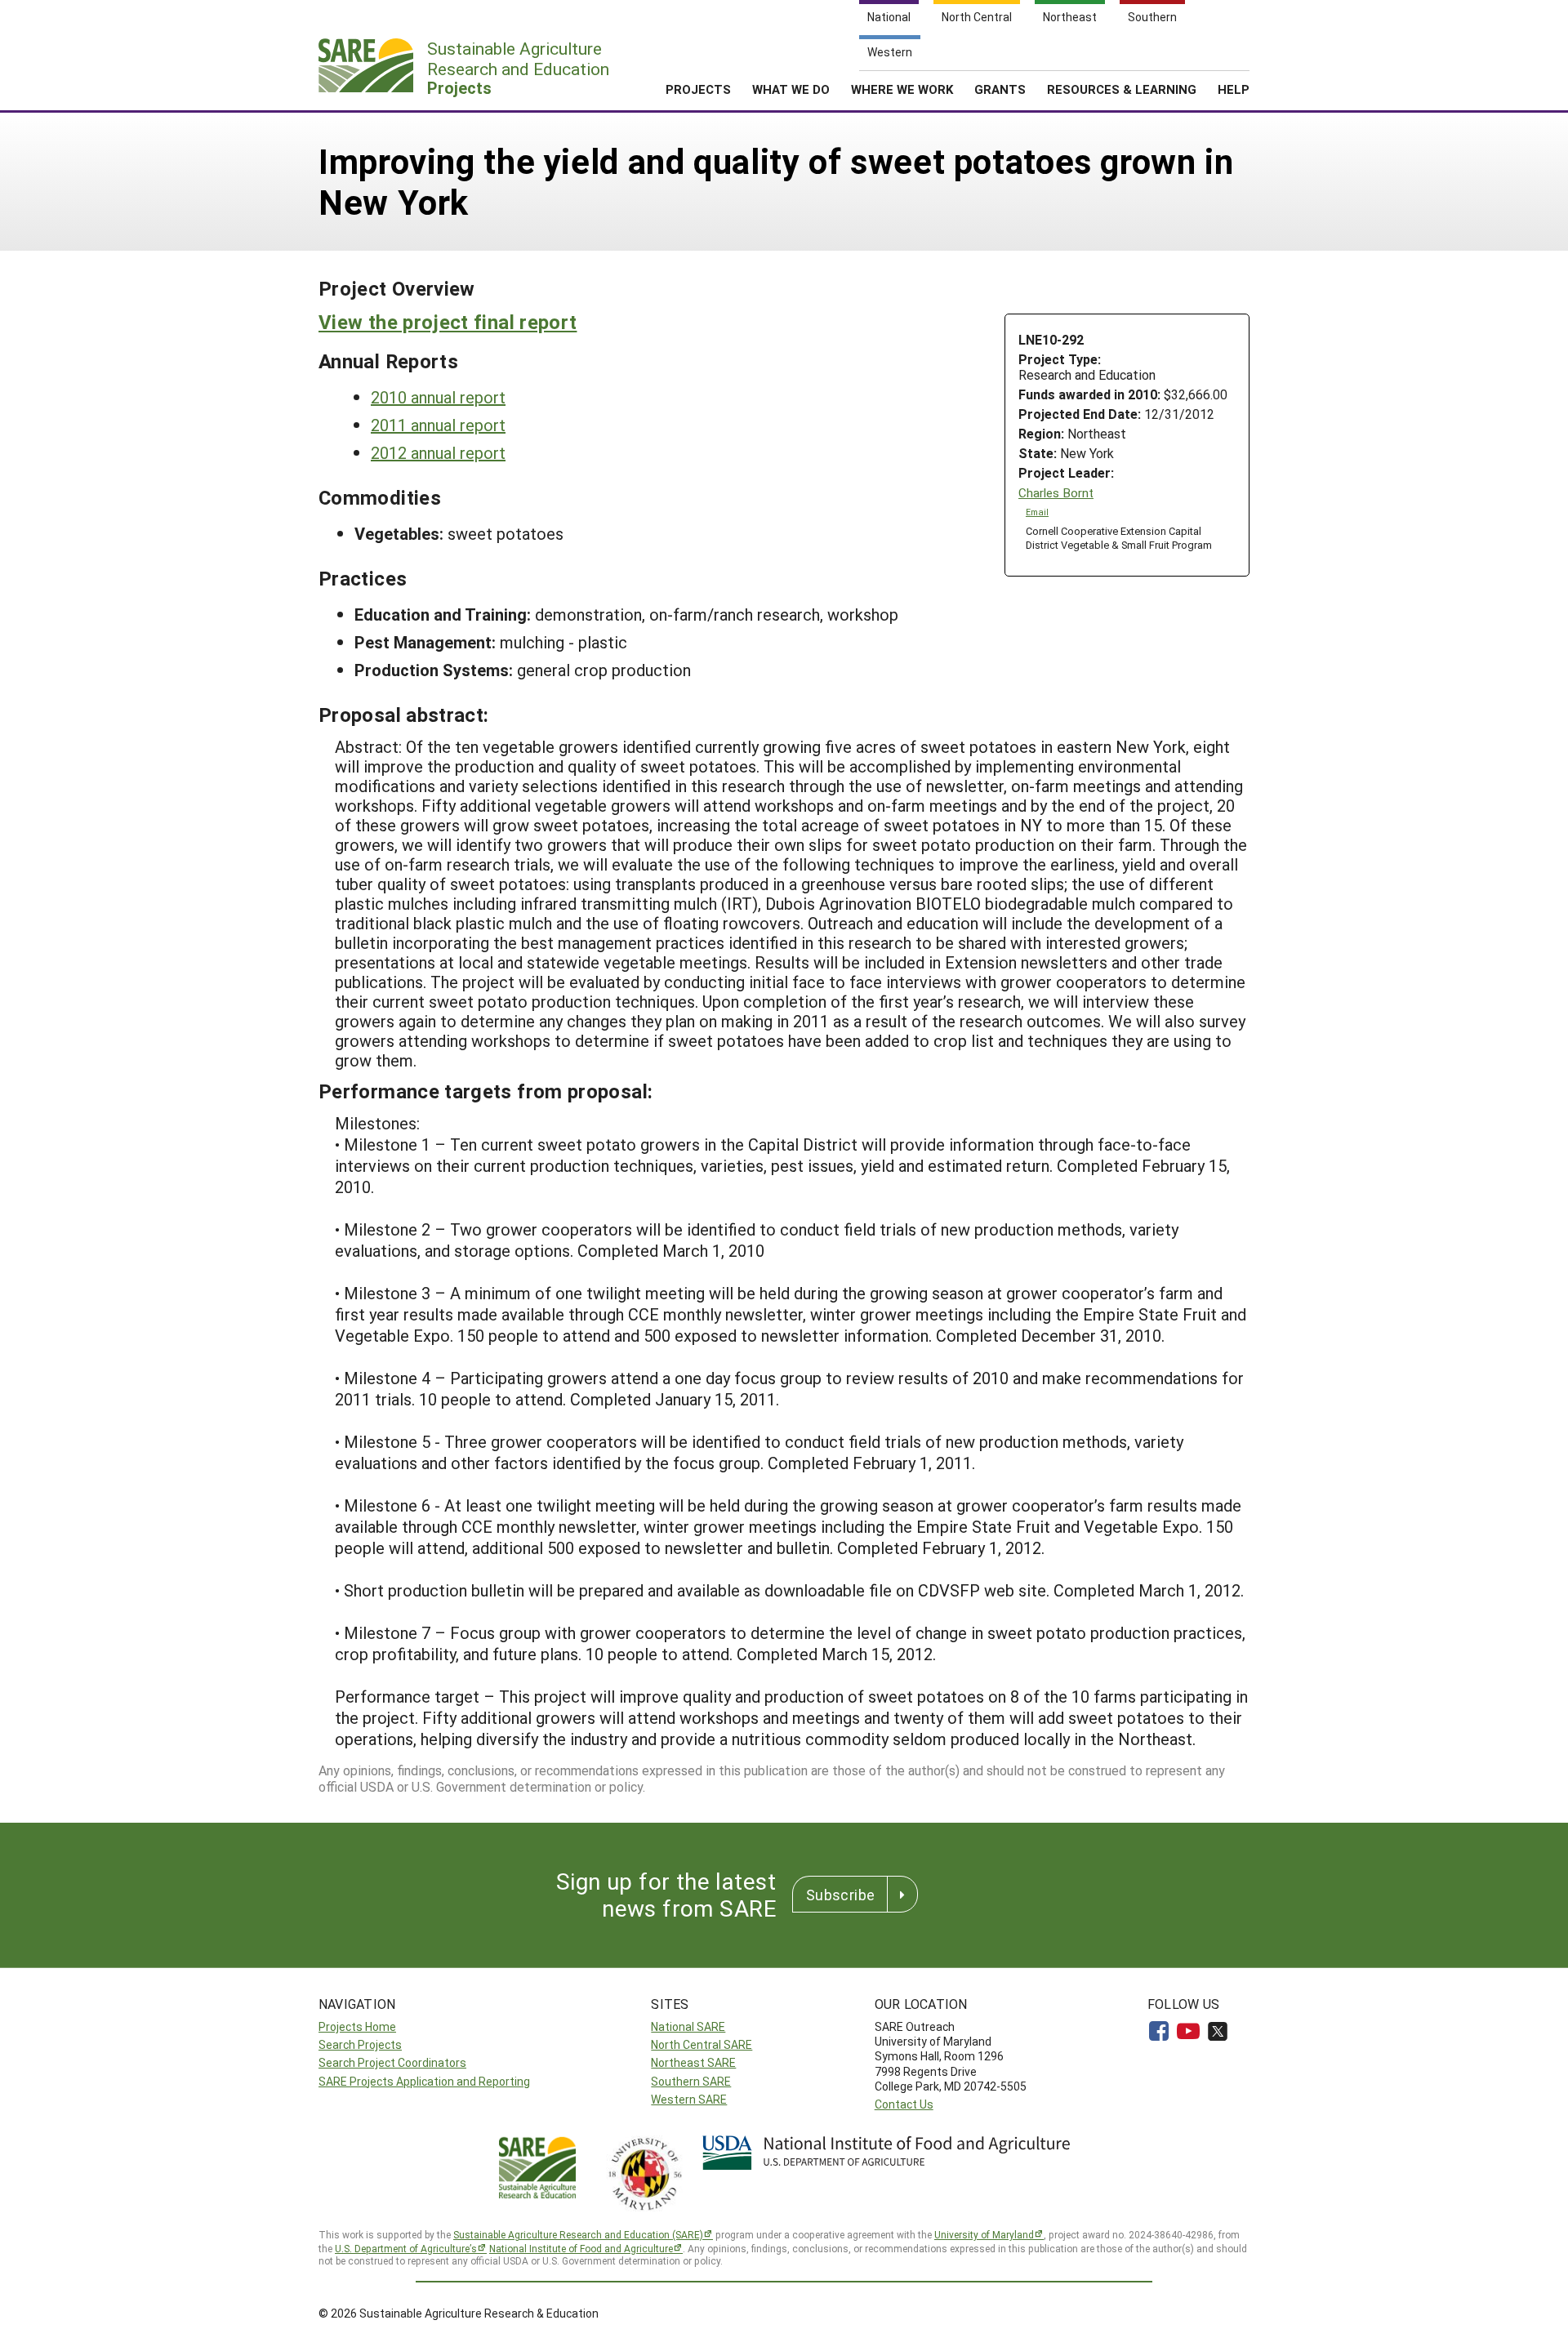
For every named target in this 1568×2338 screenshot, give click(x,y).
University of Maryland (984, 2234)
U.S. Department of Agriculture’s (406, 2248)
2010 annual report (438, 397)
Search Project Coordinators (392, 2062)
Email (1037, 512)
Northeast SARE (693, 2062)
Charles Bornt (1056, 493)
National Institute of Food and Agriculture (581, 2248)
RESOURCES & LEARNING (1122, 89)
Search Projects (360, 2044)
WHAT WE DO (791, 89)
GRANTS (1000, 89)
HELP (1234, 89)
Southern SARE (691, 2081)
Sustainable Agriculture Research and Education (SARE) (578, 2234)
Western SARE (689, 2099)
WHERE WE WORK (902, 89)
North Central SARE (702, 2044)
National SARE (688, 2026)
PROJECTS (698, 89)
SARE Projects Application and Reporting (424, 2081)
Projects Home (357, 2026)
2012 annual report (438, 452)
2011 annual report (438, 425)
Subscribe (840, 1895)
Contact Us (904, 2104)
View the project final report (448, 322)
